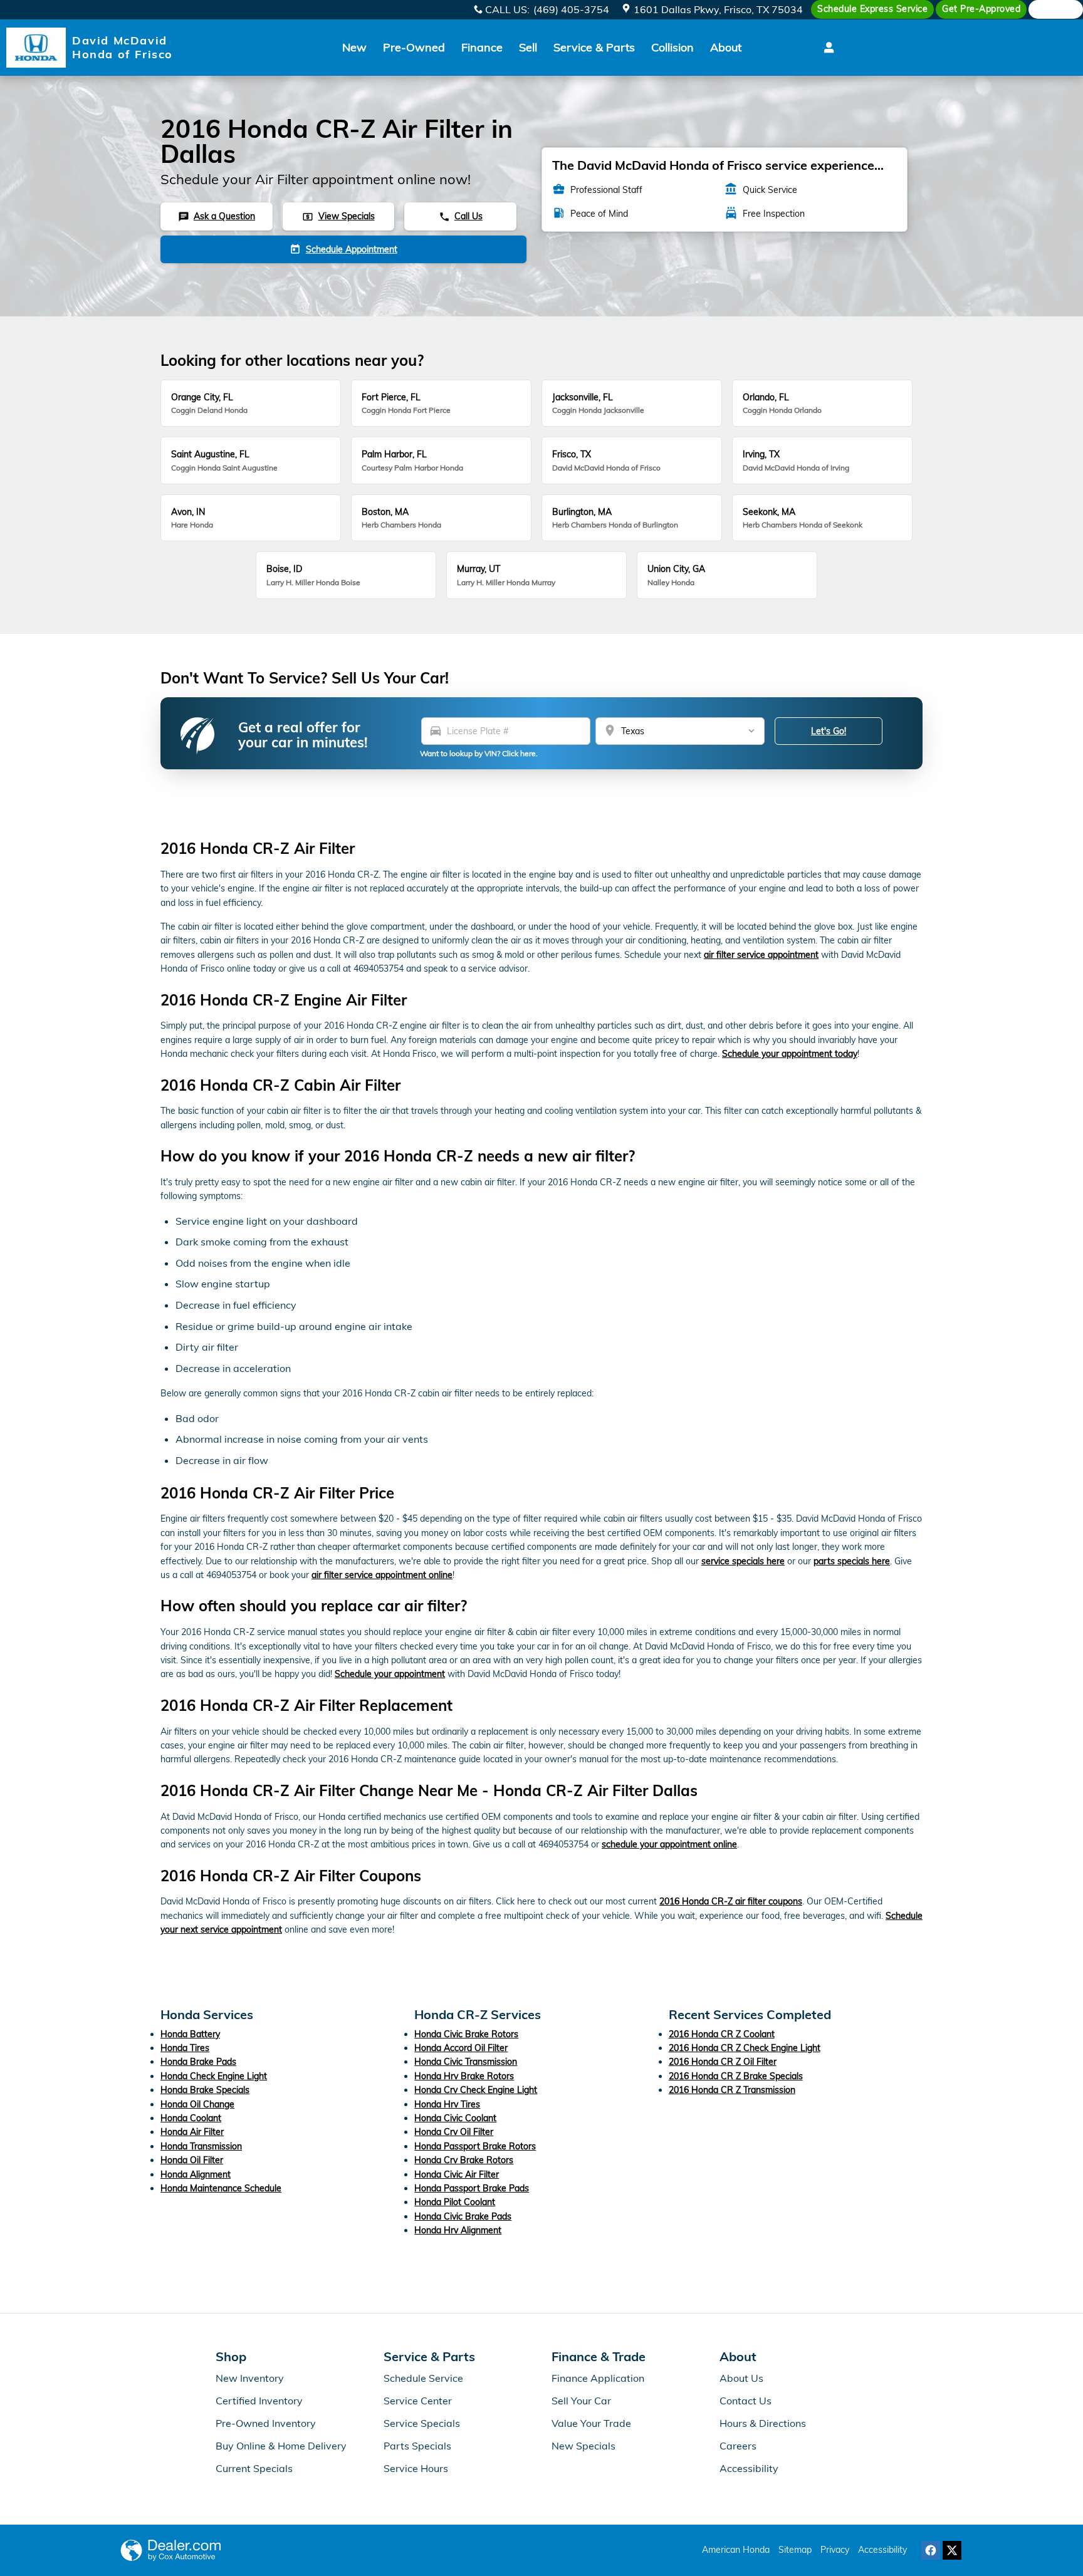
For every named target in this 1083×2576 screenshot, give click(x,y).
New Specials (583, 2446)
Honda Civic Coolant (455, 2118)
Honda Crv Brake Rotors (464, 2160)
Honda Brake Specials (205, 2090)
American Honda (736, 2550)
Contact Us (746, 2401)
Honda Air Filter (192, 2132)
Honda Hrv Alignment (458, 2230)
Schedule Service (423, 2378)
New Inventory (250, 2378)
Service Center (418, 2401)
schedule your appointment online (669, 1844)
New (354, 47)
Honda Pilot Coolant (455, 2202)
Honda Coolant (191, 2118)
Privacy (835, 2550)
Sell (528, 47)
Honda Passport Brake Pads (472, 2188)
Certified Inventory (259, 2401)
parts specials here (852, 1561)
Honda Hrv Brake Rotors (464, 2076)
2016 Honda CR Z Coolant (722, 2034)
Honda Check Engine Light (214, 2076)
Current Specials (254, 2468)
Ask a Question (217, 216)
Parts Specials (417, 2446)
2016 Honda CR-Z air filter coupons (731, 1901)
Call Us (461, 216)
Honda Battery (190, 2034)
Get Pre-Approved (981, 9)
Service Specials (422, 2423)
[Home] (36, 48)
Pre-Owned (414, 47)
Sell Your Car (581, 2401)
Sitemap (795, 2550)
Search (1061, 9)
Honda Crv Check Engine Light (476, 2090)
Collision (672, 47)
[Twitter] (952, 2550)
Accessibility (749, 2468)
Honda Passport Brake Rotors (475, 2146)
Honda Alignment (196, 2174)
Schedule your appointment (390, 1674)
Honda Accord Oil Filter (461, 2048)
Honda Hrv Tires (447, 2104)
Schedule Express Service (872, 9)
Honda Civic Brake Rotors (466, 2034)
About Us (741, 2378)
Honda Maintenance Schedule (221, 2188)
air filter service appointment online (382, 1575)
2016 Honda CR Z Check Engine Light (745, 2048)
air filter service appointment (761, 955)
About (726, 47)
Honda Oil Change (197, 2104)
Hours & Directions (763, 2423)
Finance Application (598, 2378)
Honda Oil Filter (192, 2160)
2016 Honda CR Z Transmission (732, 2090)
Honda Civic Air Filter (457, 2174)
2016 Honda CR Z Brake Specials (736, 2076)
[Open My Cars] (826, 48)
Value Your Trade (591, 2423)
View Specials (338, 216)
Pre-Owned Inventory (266, 2423)
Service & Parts (594, 47)
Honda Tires (185, 2048)
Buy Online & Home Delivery (281, 2446)
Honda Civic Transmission (466, 2062)
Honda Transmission (201, 2146)
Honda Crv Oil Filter (454, 2132)
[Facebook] (931, 2550)
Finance (482, 47)
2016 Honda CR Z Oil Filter (723, 2062)
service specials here (743, 1561)
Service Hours (416, 2468)
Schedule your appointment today (790, 1054)
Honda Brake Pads (198, 2062)
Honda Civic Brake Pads (463, 2216)
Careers (738, 2446)
